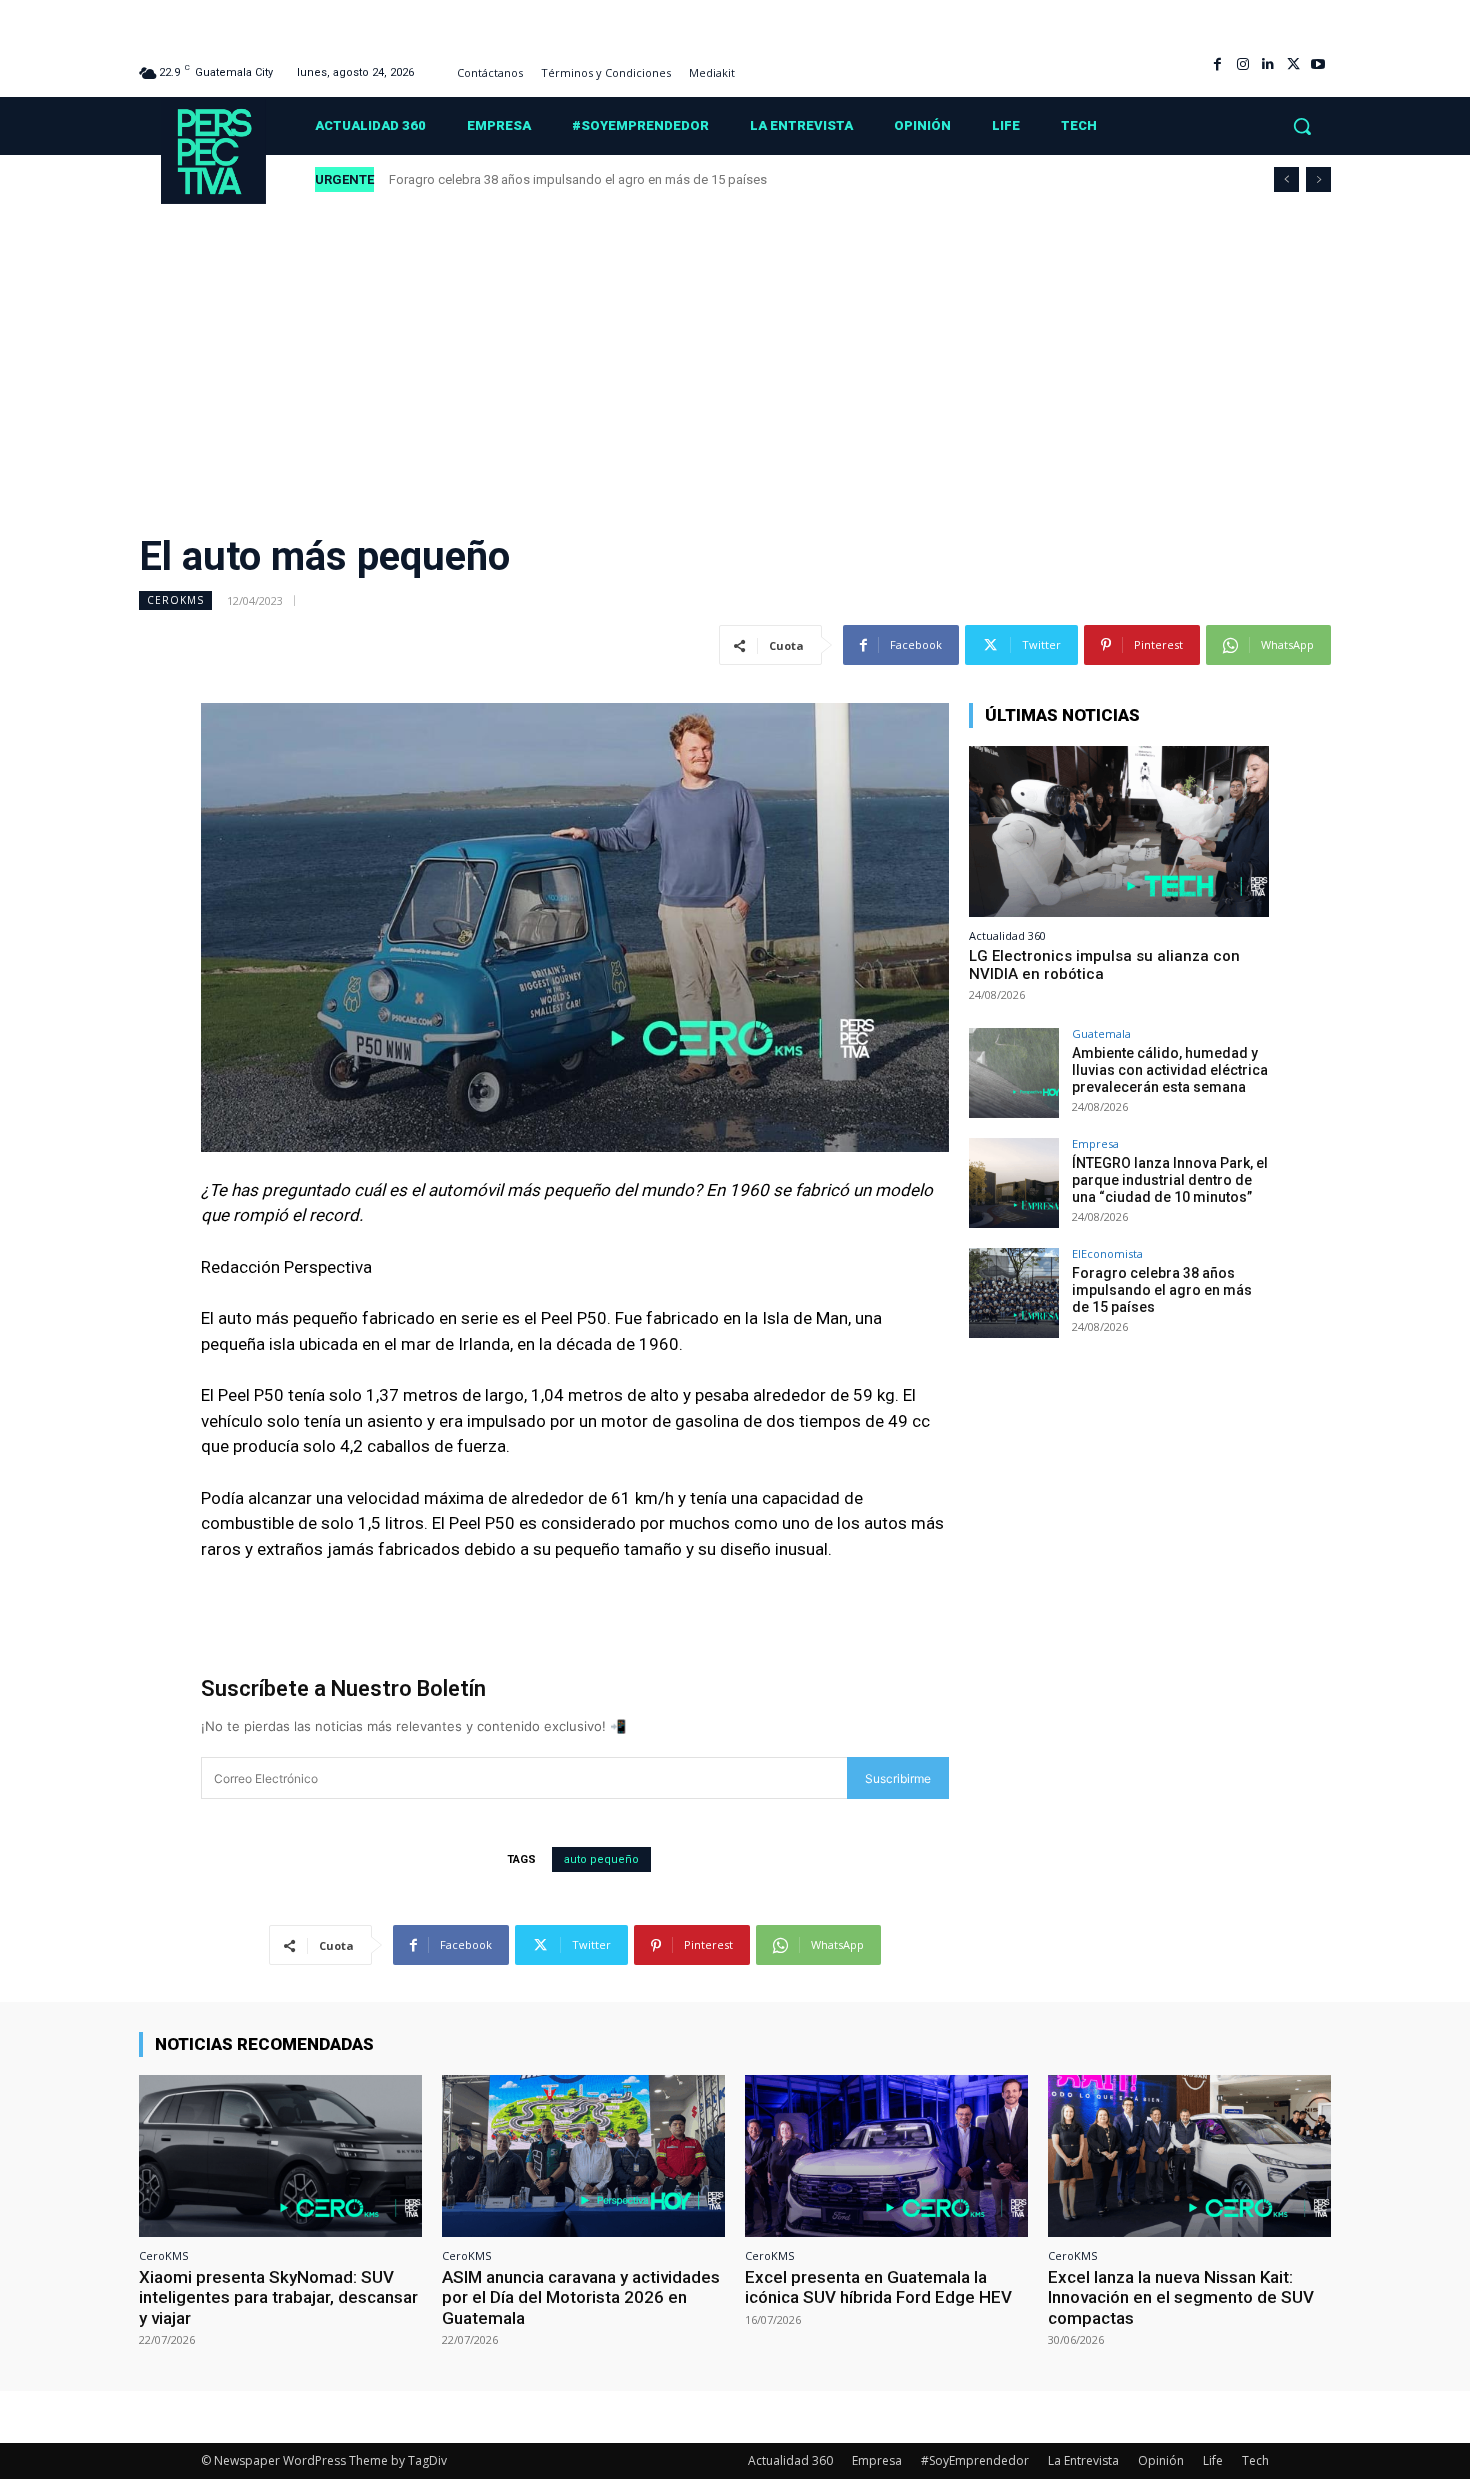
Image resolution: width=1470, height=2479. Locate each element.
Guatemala (1101, 1033)
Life (1213, 2460)
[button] (1302, 126)
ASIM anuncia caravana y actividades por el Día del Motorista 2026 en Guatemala (581, 2297)
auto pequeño (601, 1859)
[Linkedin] (1267, 64)
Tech (1255, 2460)
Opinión (1161, 2460)
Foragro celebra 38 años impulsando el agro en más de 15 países (578, 179)
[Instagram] (1242, 64)
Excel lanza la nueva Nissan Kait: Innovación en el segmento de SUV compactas (1181, 2297)
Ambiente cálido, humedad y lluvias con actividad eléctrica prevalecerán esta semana (1170, 1070)
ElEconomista (1107, 1253)
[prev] (1286, 179)
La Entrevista (1083, 2460)
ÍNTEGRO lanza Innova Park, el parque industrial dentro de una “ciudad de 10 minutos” (1170, 1180)
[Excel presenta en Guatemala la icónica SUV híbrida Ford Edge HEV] (886, 2155)
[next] (1318, 179)
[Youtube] (1318, 64)
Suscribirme (898, 1778)
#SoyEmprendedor (975, 2460)
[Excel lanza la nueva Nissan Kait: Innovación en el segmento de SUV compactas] (1189, 2155)
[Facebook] (1217, 64)
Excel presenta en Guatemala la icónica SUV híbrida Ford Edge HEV (878, 2287)
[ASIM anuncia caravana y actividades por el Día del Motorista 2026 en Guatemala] (583, 2155)
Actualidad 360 (1007, 935)
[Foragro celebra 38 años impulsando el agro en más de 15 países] (1014, 1293)
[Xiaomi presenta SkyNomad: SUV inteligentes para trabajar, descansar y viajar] (280, 2155)
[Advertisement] (735, 355)
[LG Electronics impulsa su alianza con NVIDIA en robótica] (1119, 831)
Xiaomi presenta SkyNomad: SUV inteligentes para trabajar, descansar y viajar (278, 2297)
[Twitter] (1293, 64)
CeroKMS (175, 600)
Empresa (1095, 1143)
